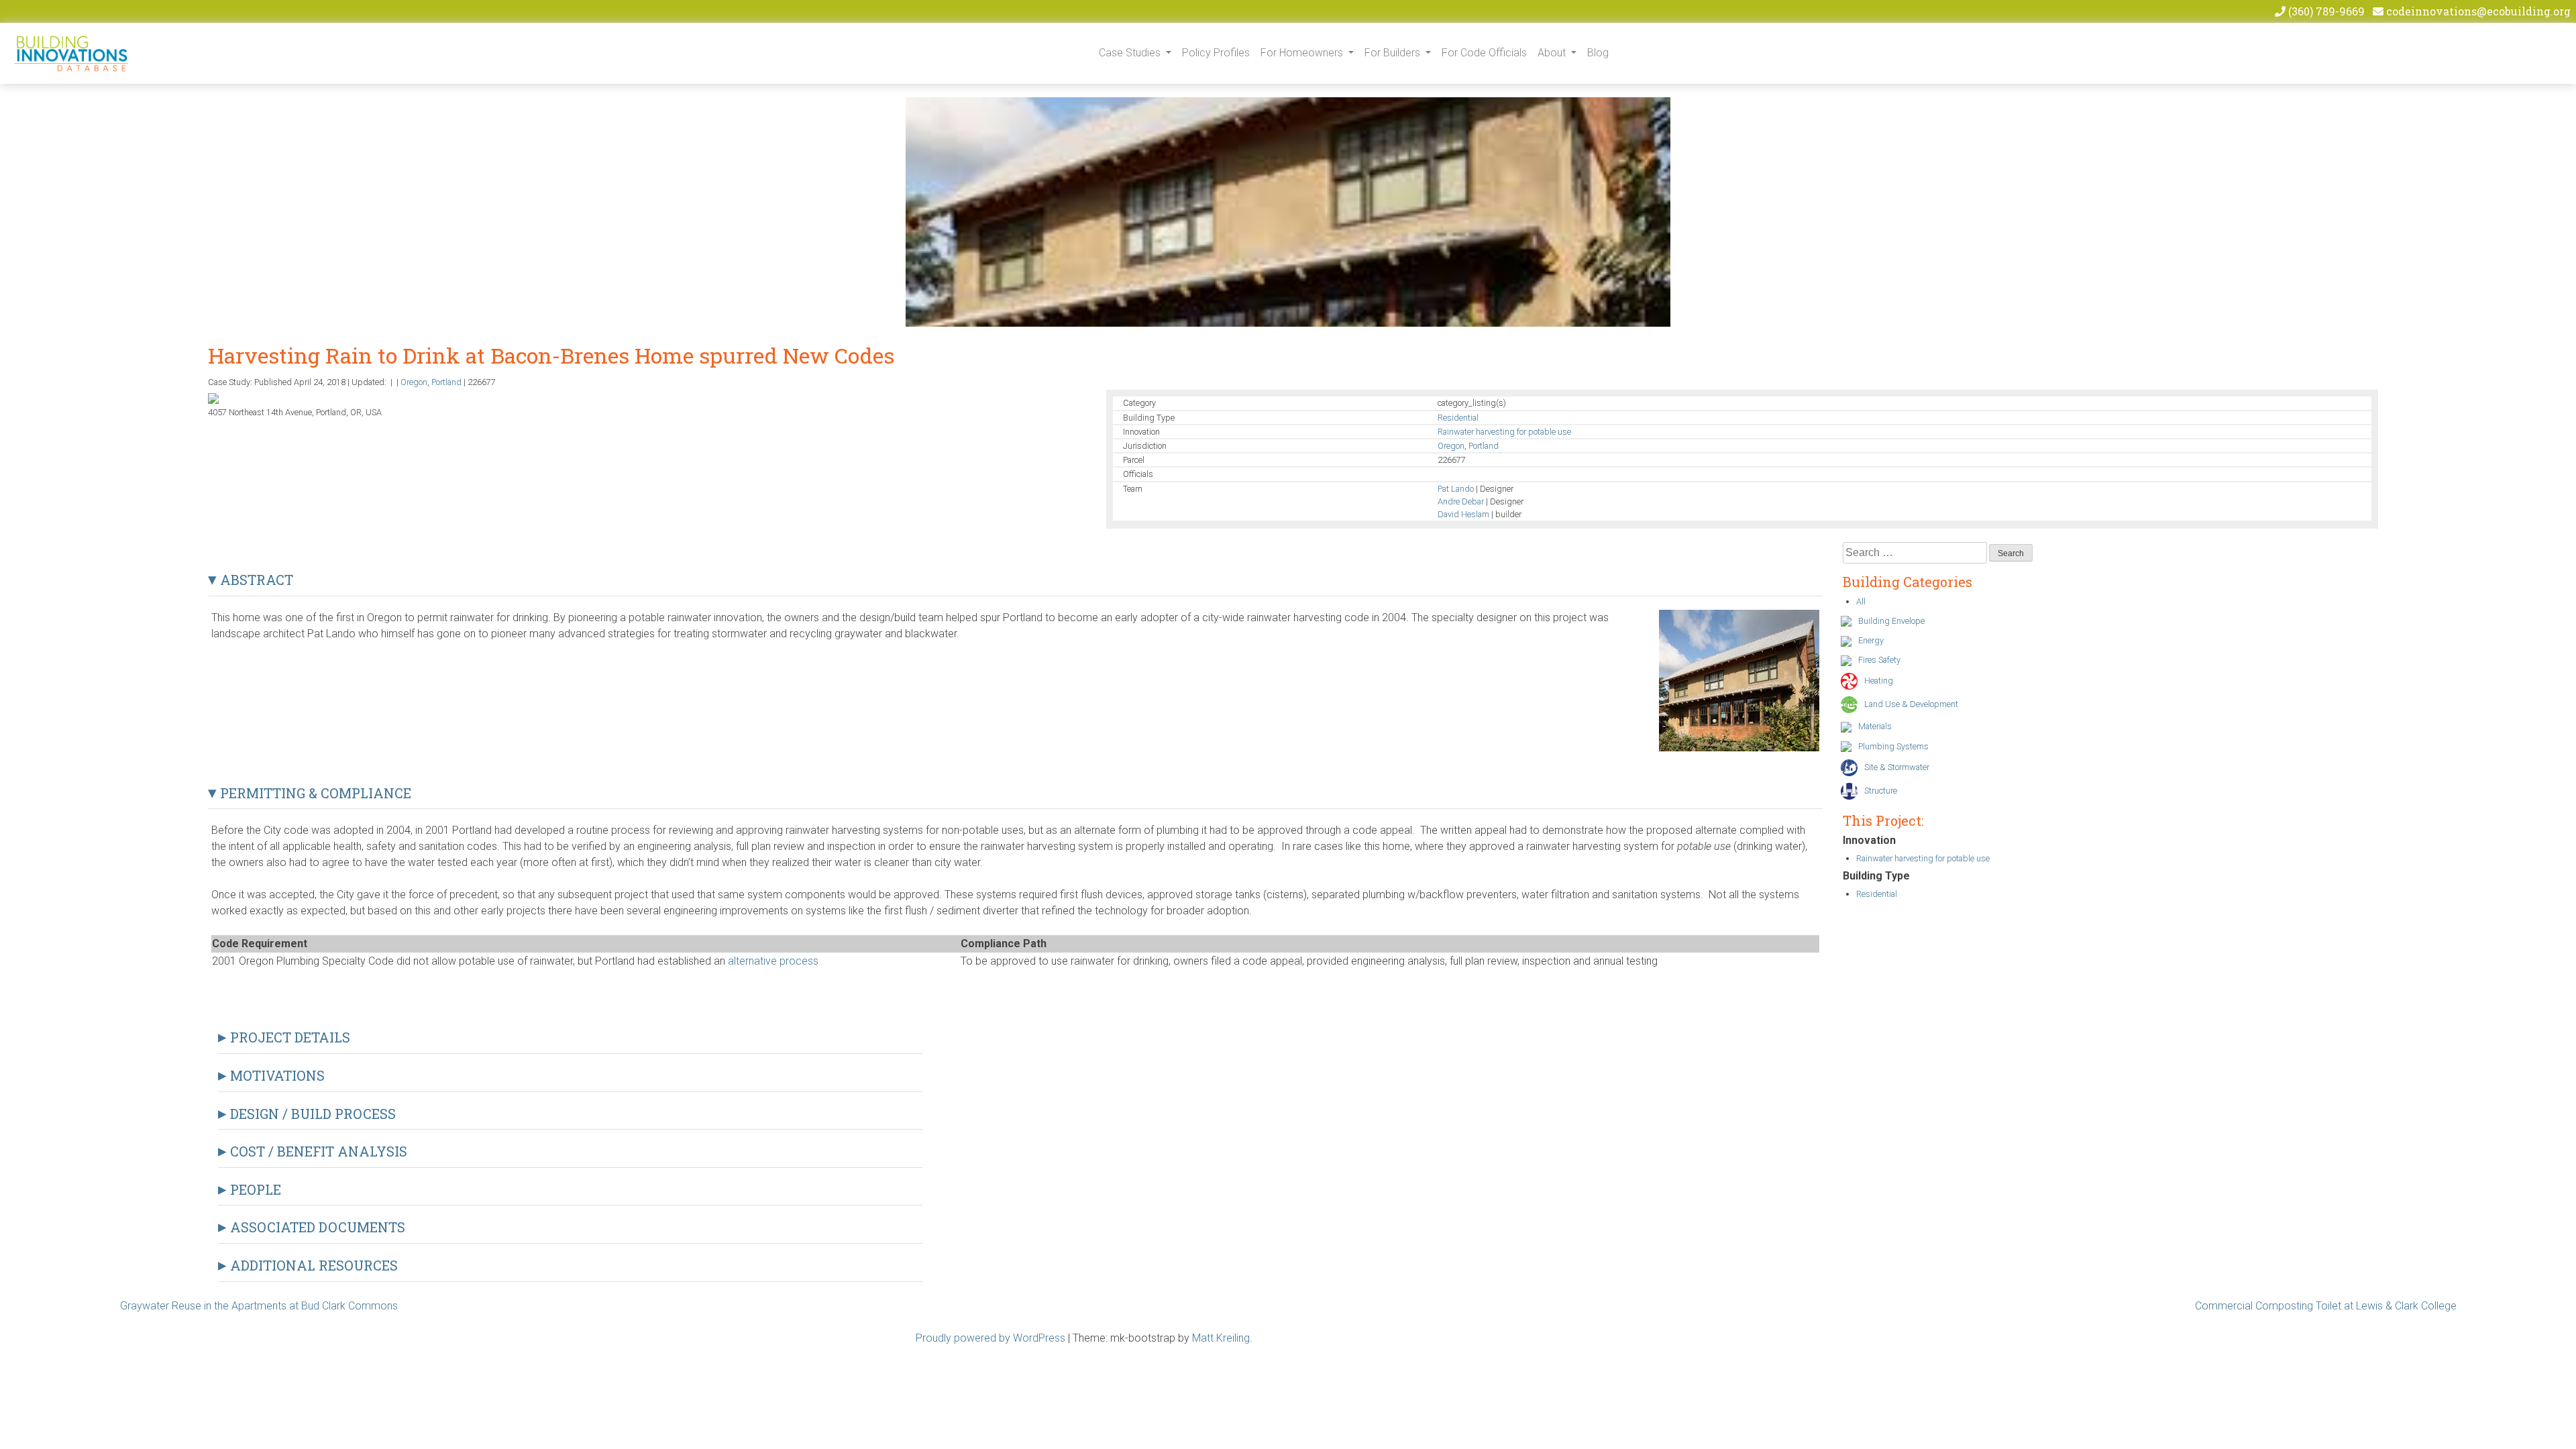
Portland (446, 382)
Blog (1598, 53)
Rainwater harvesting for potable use (1504, 432)
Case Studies (1131, 53)
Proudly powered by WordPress (990, 1338)
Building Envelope (1891, 621)
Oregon (414, 382)
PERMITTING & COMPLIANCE (314, 793)
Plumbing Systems (1893, 746)
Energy (1871, 640)
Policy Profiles (1216, 53)
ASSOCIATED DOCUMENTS (316, 1227)
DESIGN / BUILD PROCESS (311, 1114)
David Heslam (1463, 514)
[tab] (1016, 577)
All (1861, 601)
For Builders (1394, 53)
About (1553, 53)
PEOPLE (254, 1189)
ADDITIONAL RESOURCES (312, 1265)
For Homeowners (1303, 53)
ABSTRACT (255, 580)
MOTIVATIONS (276, 1075)
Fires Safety (1879, 660)
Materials (1875, 726)
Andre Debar (1461, 501)
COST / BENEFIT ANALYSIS (317, 1151)
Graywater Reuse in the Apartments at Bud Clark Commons (259, 1306)
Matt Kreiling (1221, 1338)
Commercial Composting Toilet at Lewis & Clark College (2326, 1306)
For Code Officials (1484, 53)
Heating (1879, 681)
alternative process (773, 961)
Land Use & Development (1911, 704)
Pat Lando (1456, 489)
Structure (1881, 791)
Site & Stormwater (1897, 767)
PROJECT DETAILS (288, 1037)
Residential (1458, 418)
